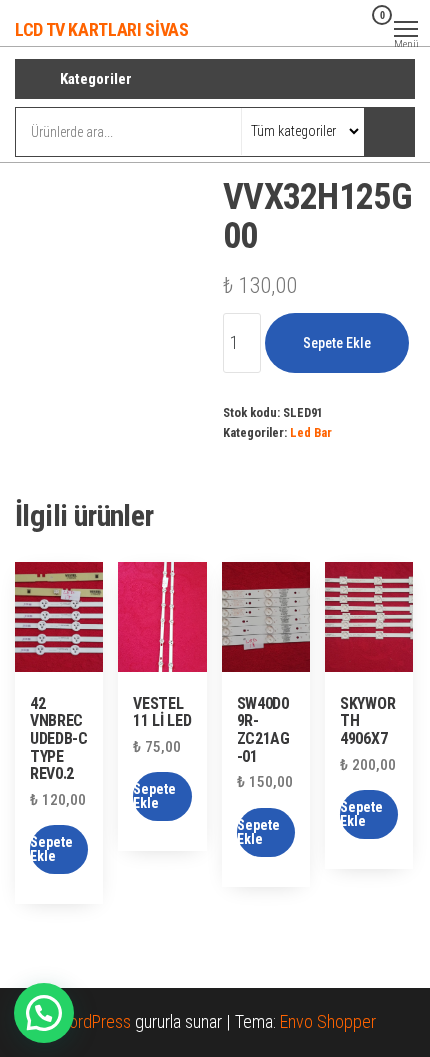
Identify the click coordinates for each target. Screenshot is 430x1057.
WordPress (93, 1021)
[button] (44, 1013)
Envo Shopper (328, 1021)
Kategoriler (96, 79)
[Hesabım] (350, 28)
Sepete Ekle (337, 343)
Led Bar (311, 432)
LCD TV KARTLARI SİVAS (101, 29)
